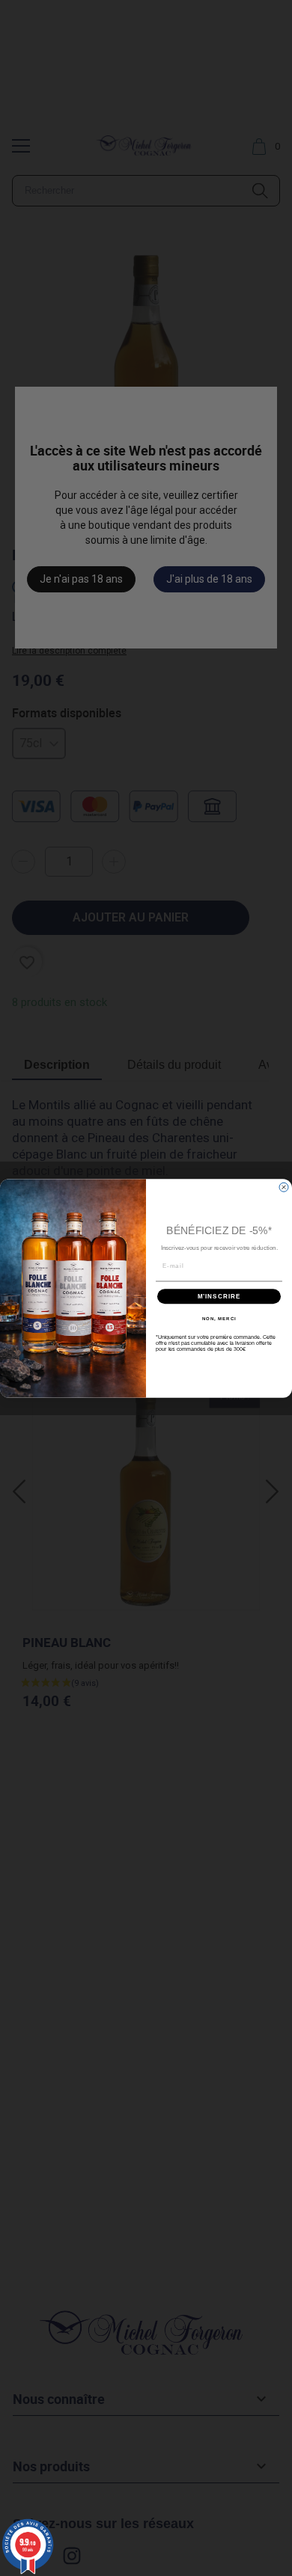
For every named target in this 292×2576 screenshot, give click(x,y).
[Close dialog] (284, 1187)
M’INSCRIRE (219, 1296)
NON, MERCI (219, 1318)
